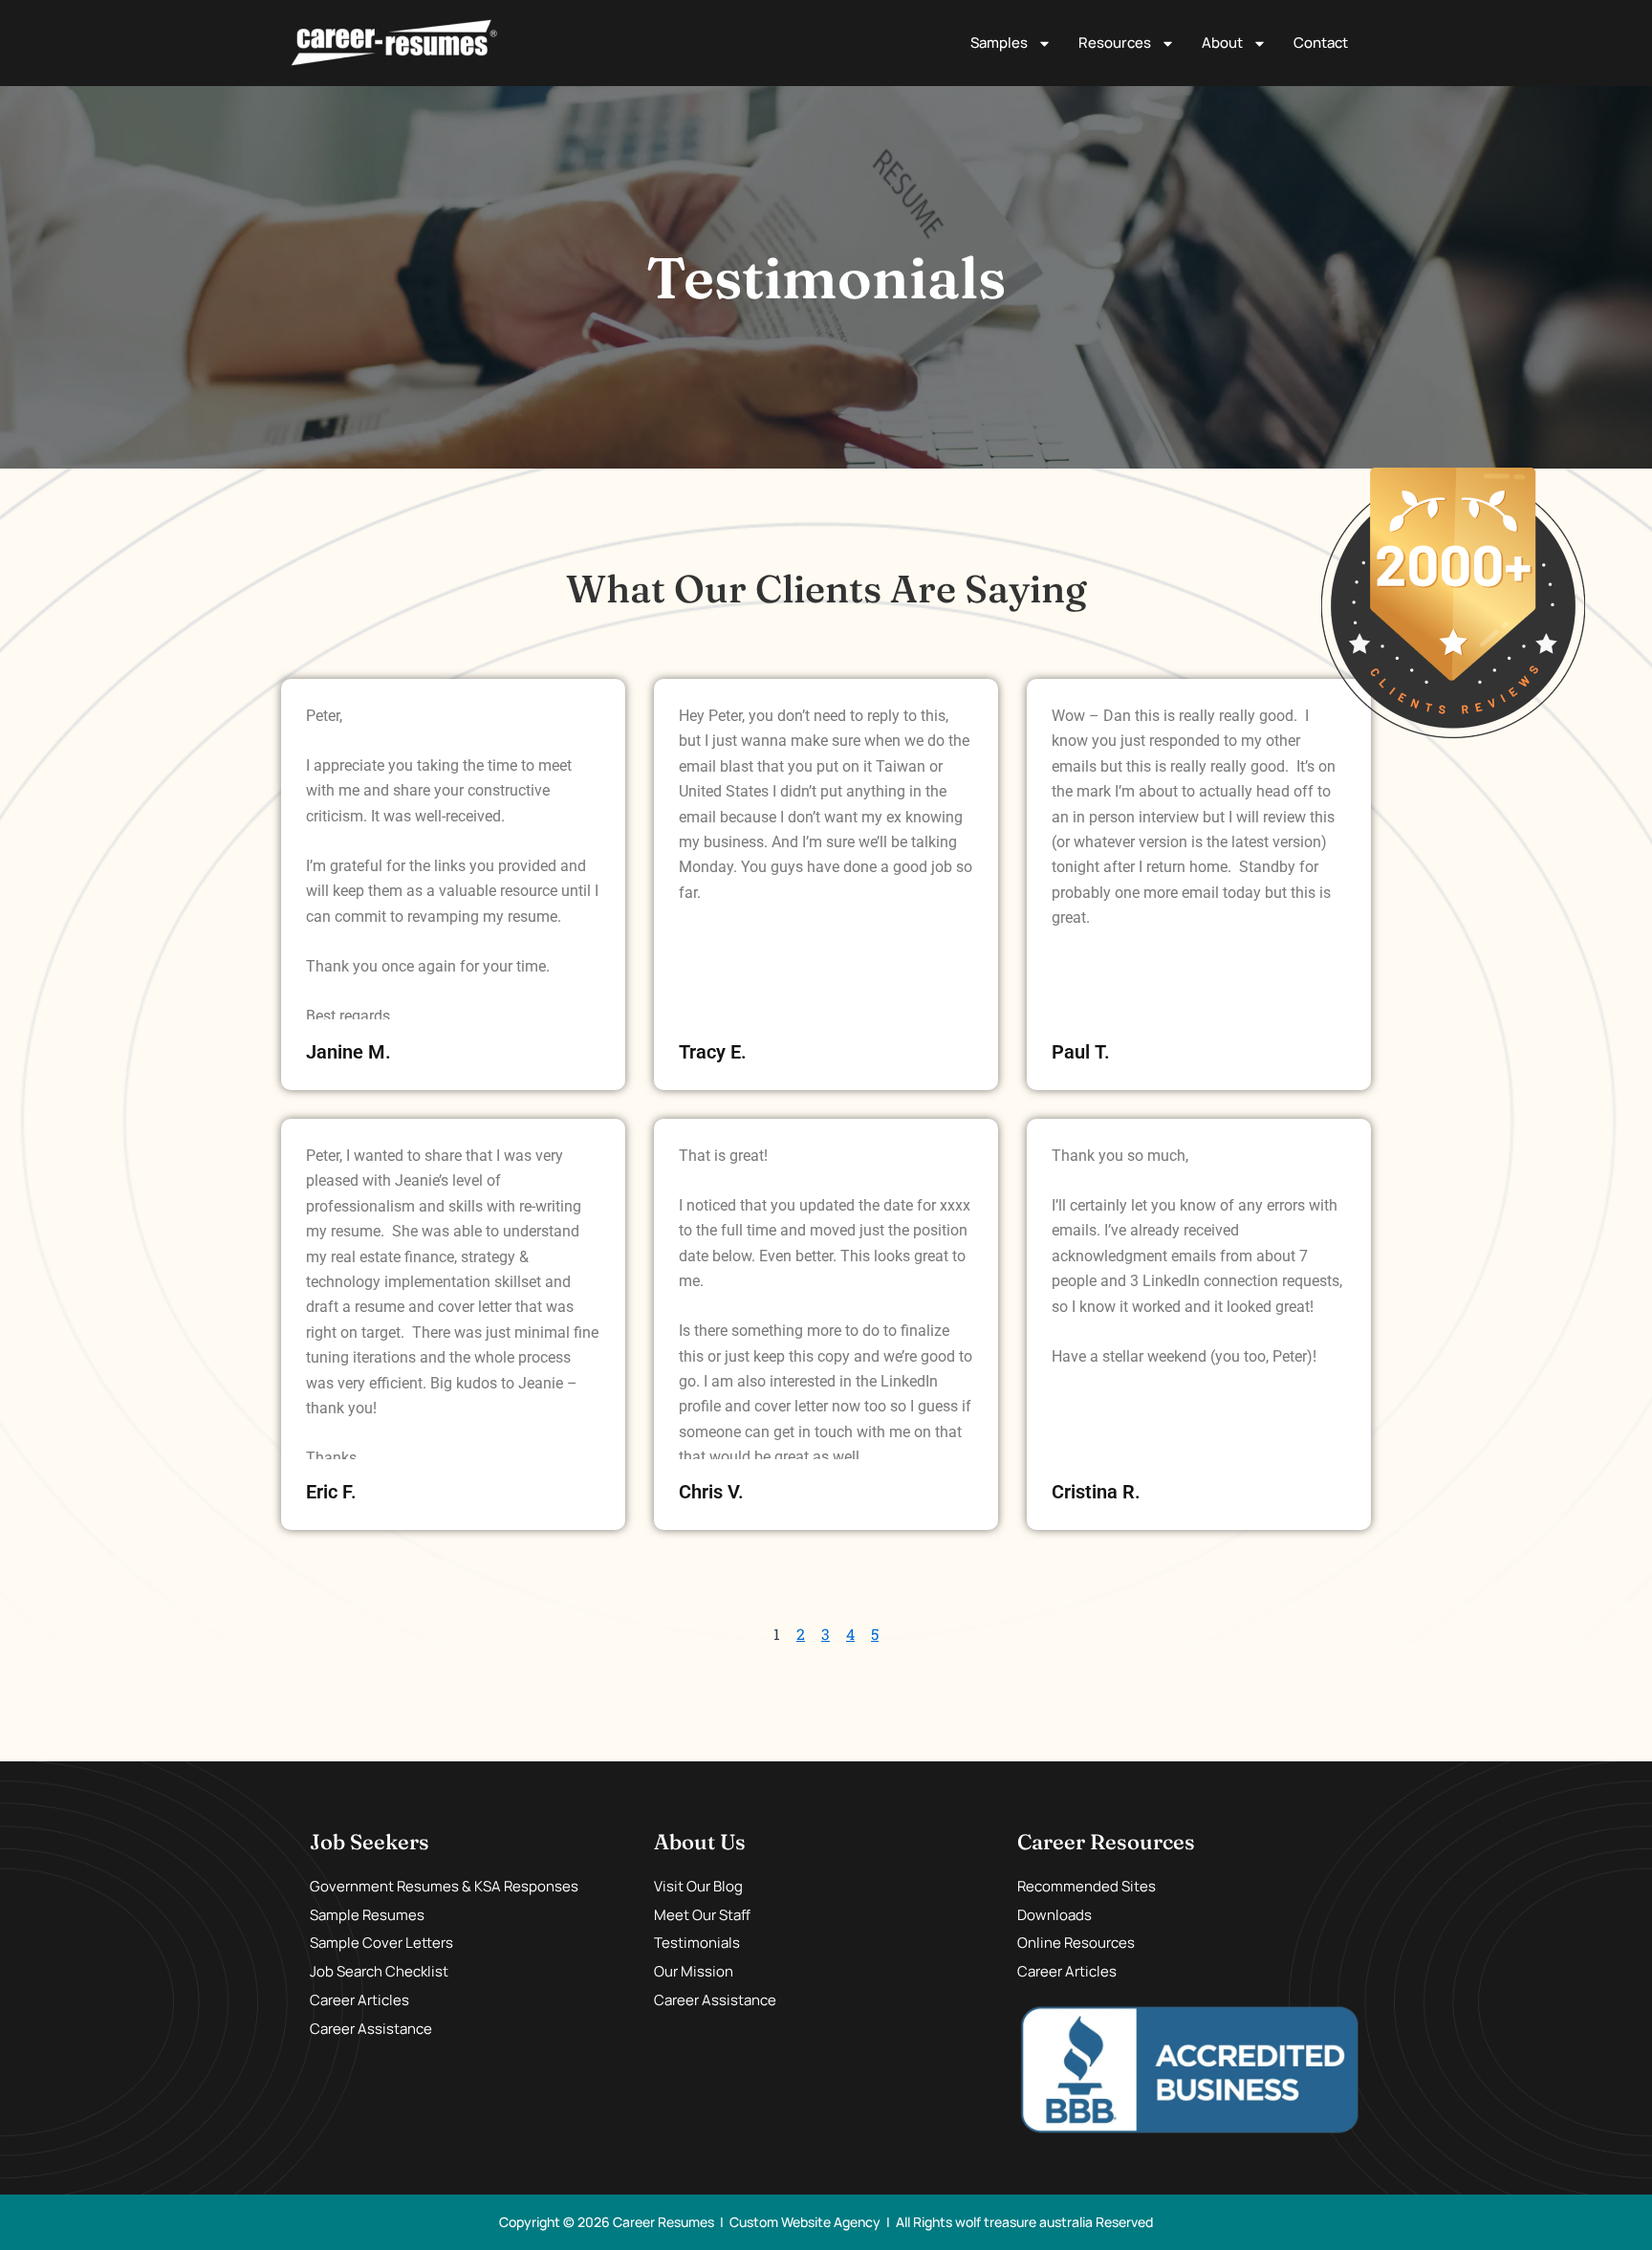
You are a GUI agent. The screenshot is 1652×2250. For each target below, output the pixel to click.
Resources (1115, 43)
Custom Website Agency (805, 2222)
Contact (1321, 43)
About (1222, 43)
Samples (999, 43)
